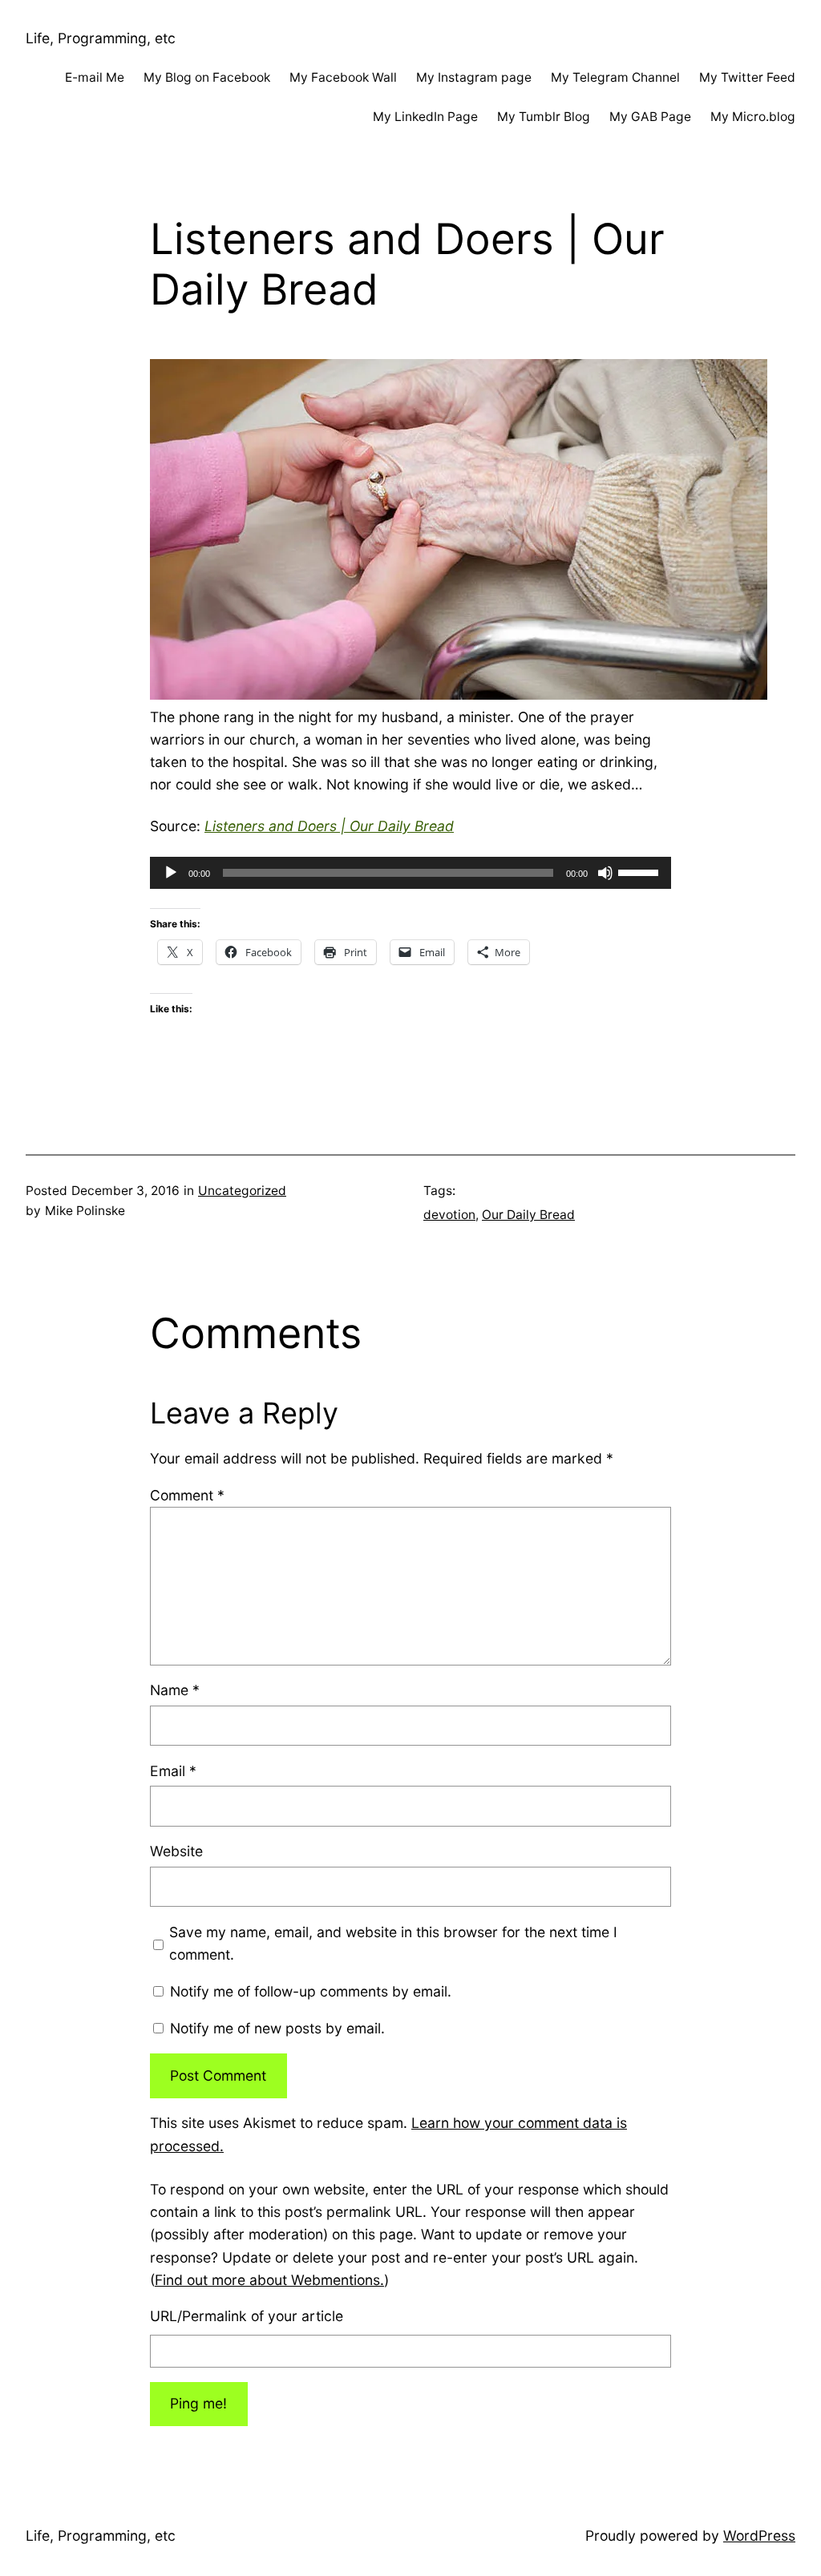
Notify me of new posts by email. (277, 2028)
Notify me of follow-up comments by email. (311, 1991)
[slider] (641, 871)
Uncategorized (242, 1191)
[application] (410, 873)
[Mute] (605, 873)
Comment (187, 1495)
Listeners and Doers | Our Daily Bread (329, 826)
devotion (449, 1215)
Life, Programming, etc (101, 38)
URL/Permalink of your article (247, 2316)
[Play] (171, 873)
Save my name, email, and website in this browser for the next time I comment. (393, 1943)
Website (176, 1851)
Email (173, 1771)
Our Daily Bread (528, 1215)
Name (175, 1690)
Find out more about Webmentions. (269, 2280)
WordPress (759, 2536)
